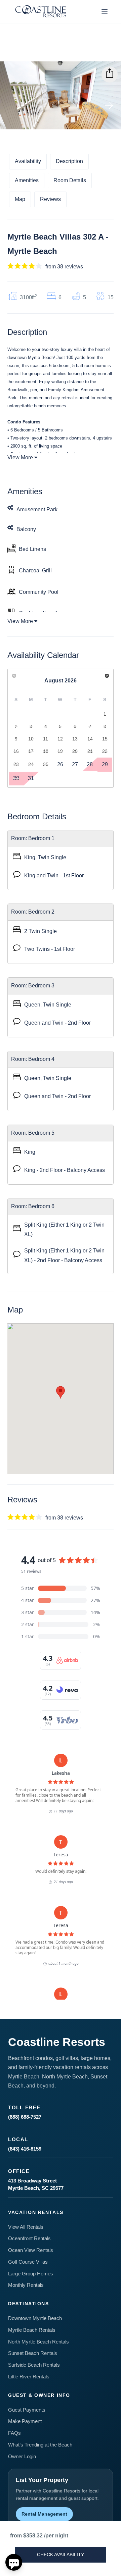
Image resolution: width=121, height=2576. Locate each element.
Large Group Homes (31, 2274)
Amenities (27, 180)
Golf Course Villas (28, 2262)
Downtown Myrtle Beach (35, 2318)
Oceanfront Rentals (29, 2238)
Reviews (50, 199)
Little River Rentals (29, 2377)
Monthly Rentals (26, 2285)
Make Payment (25, 2421)
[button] (61, 1392)
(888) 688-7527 (25, 2117)
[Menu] (105, 12)
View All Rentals (26, 2227)
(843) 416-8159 (25, 2149)
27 (75, 764)
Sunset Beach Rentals (33, 2353)
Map (20, 199)
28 (90, 764)
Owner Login (22, 2456)
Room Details (70, 180)
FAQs (14, 2433)
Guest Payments (27, 2410)
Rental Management (44, 2514)
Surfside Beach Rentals (34, 2365)
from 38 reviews (64, 267)
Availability (28, 161)
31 (31, 778)
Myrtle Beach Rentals (32, 2330)
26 (60, 764)
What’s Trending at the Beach (40, 2445)
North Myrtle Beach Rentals (38, 2342)
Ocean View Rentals (31, 2250)
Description (69, 161)
